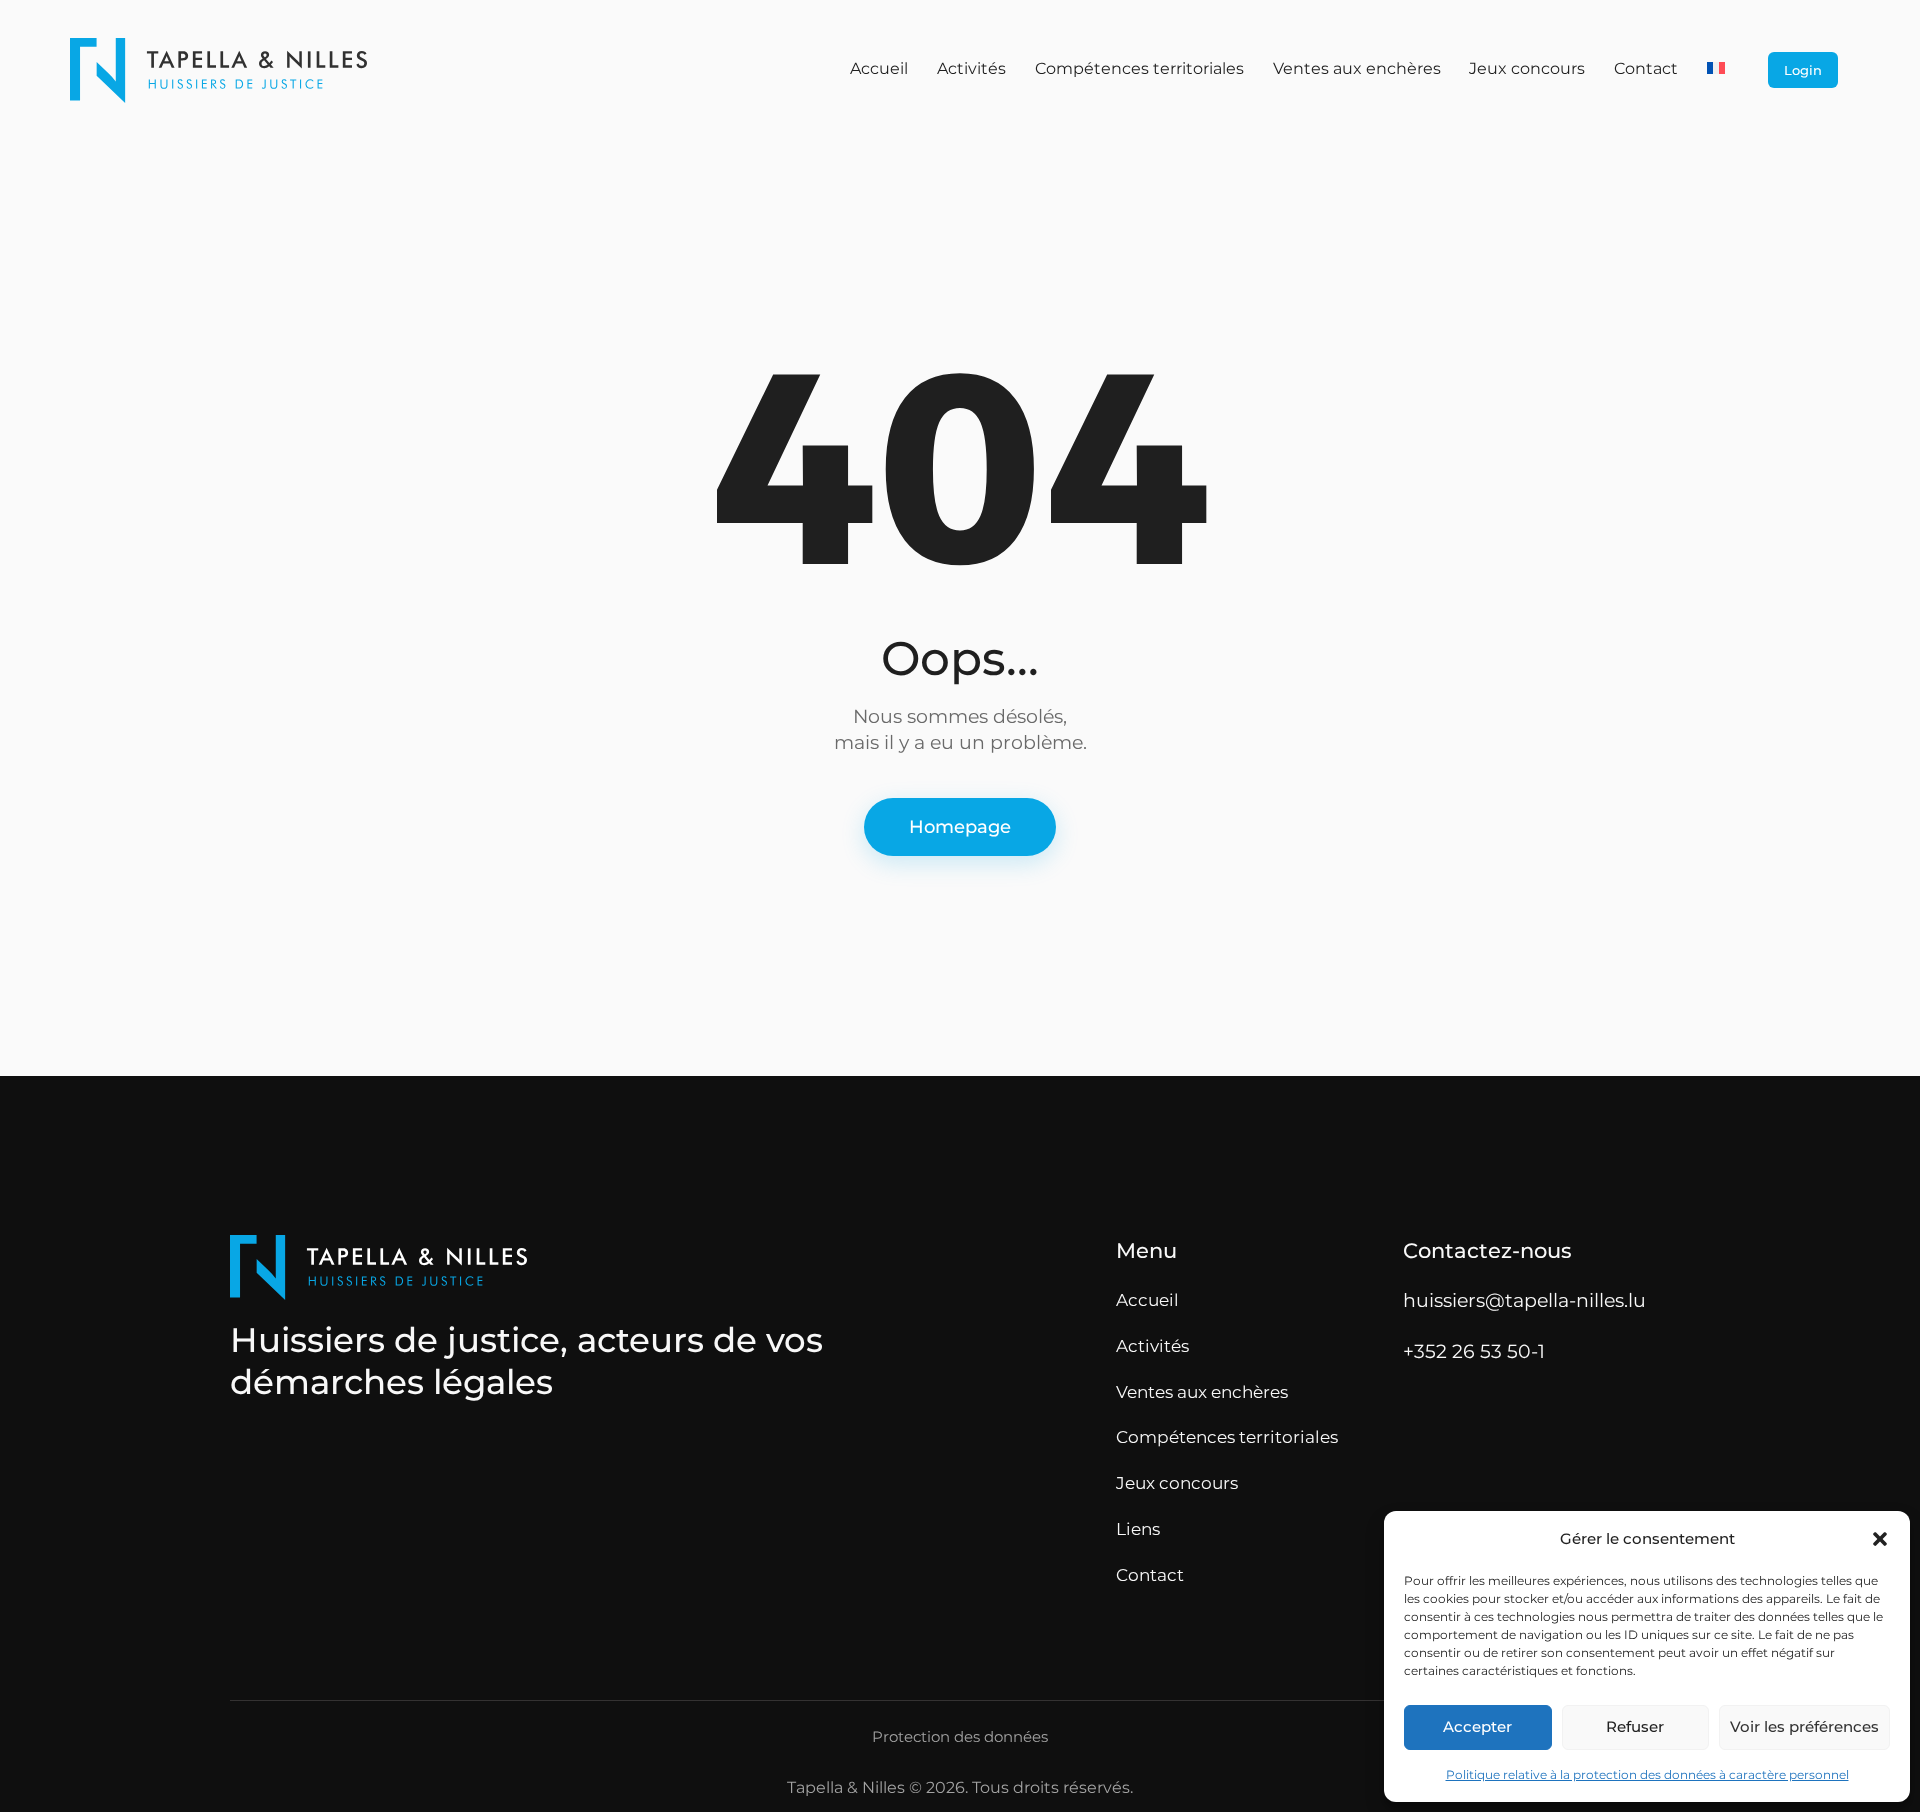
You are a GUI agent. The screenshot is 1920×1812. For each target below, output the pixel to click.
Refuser (1635, 1726)
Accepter (1477, 1726)
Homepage (960, 827)
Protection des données (960, 1737)
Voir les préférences (1804, 1726)
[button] (1880, 1539)
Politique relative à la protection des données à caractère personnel (1647, 1774)
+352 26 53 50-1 (1474, 1351)
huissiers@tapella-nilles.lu (1524, 1300)
